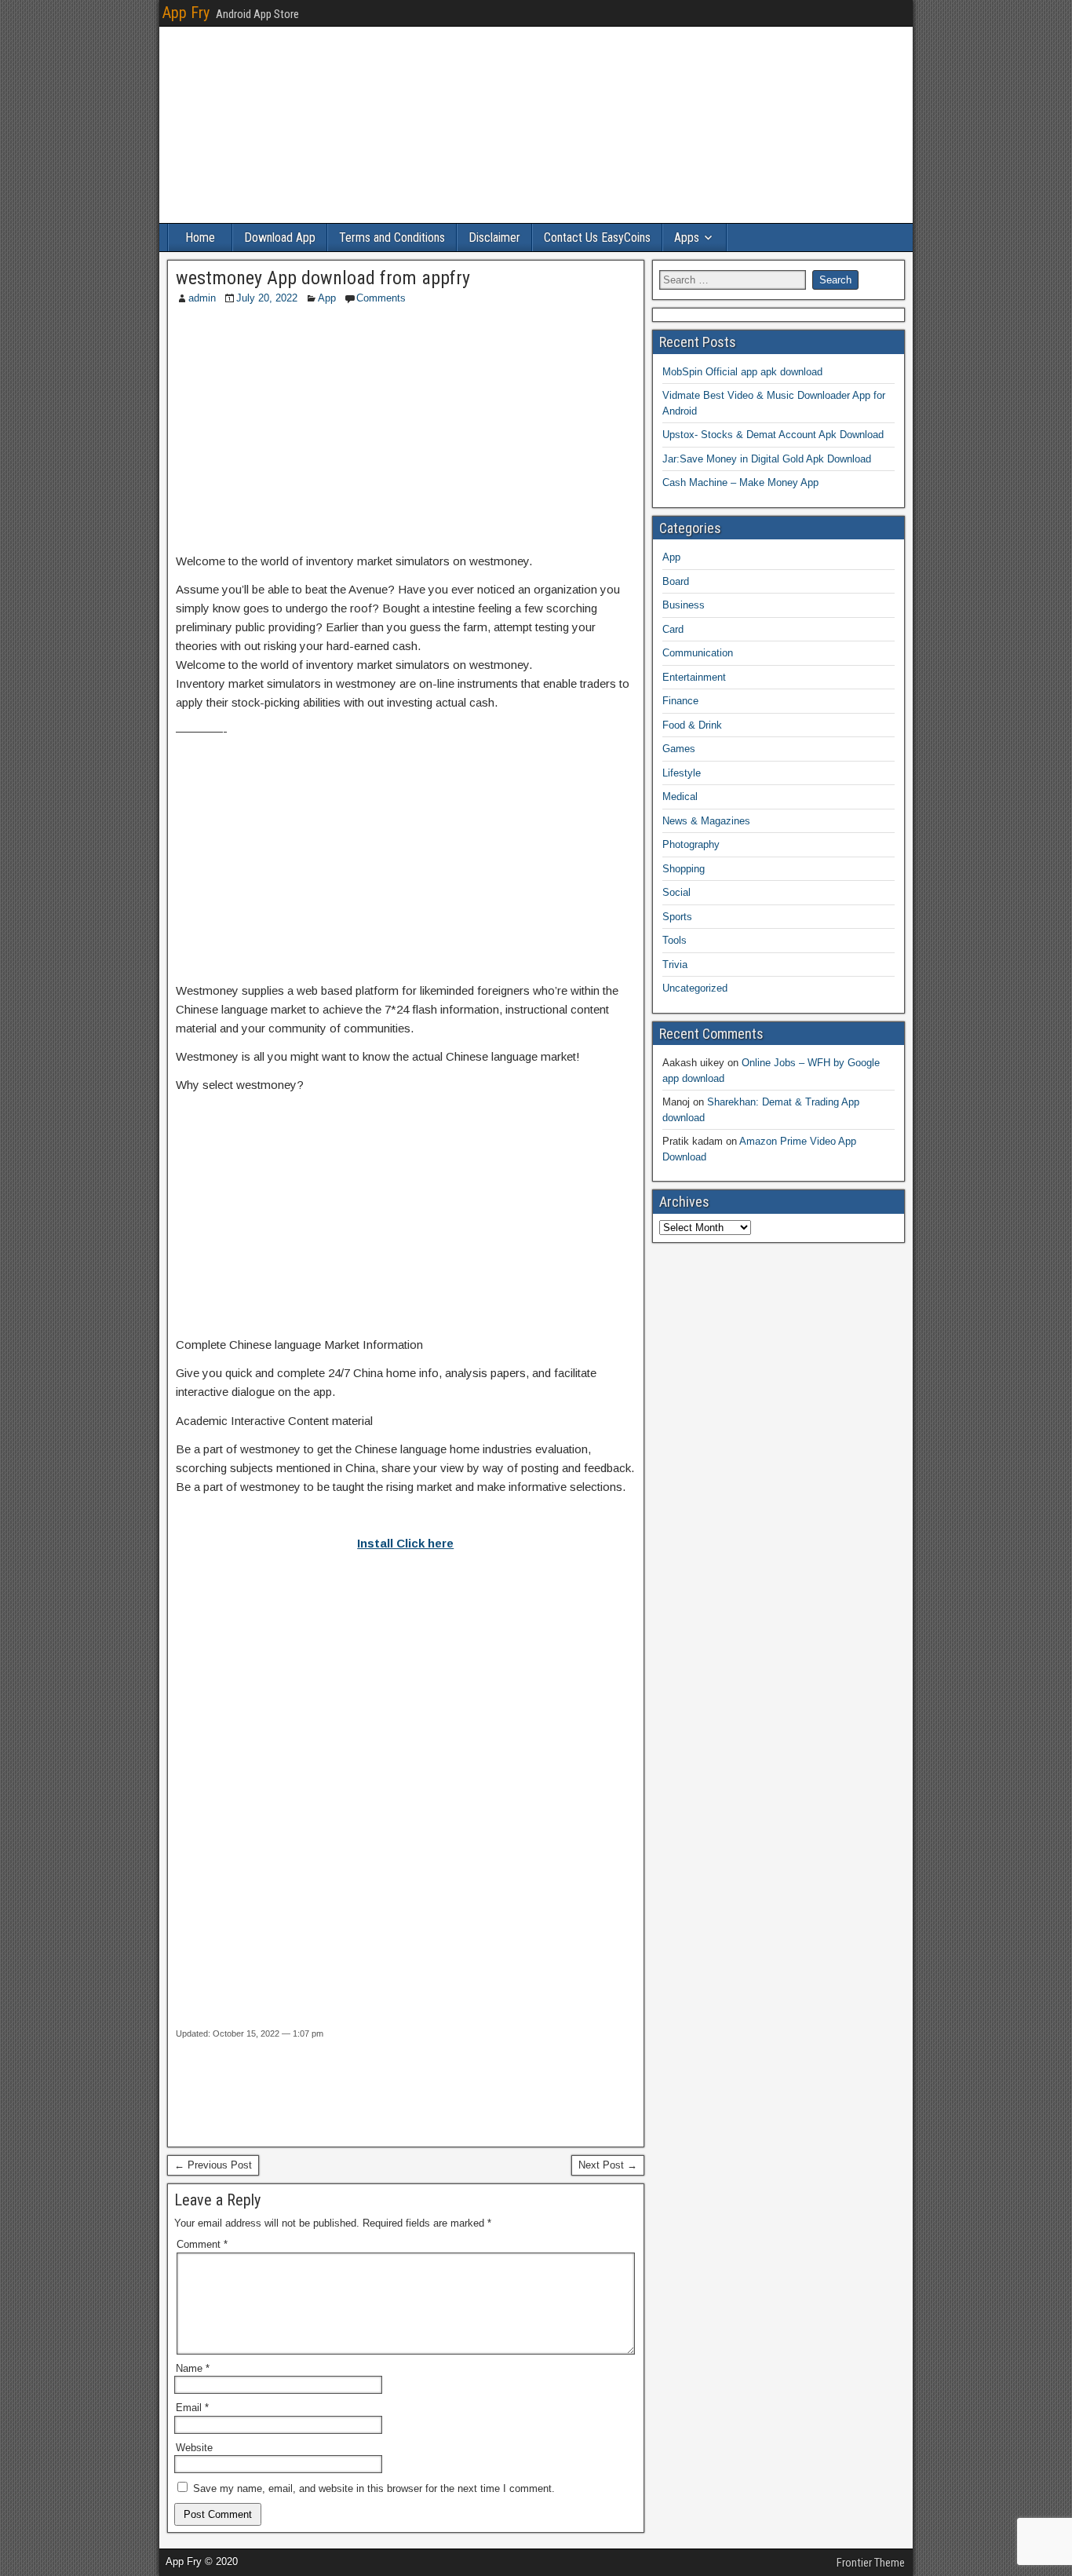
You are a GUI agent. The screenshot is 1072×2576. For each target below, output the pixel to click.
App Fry (186, 13)
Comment (202, 2244)
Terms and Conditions (392, 238)
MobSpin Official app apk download (742, 372)
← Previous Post (213, 2165)
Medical (680, 797)
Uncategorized (695, 988)
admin (202, 298)
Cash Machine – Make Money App (740, 482)
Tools (675, 940)
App (327, 298)
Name (193, 2368)
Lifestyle (682, 773)
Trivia (675, 965)
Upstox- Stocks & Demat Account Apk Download (773, 435)
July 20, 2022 (267, 298)
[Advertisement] (406, 430)
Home (200, 238)
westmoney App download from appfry (323, 278)
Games (679, 749)
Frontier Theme (871, 2563)
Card (673, 629)
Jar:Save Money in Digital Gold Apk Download (767, 459)
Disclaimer (494, 238)
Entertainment (694, 677)
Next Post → (608, 2165)
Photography (691, 844)
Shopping (684, 869)
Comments (381, 298)
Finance (680, 701)
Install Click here (405, 1543)
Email (192, 2408)
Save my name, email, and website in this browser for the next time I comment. (374, 2488)
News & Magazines (706, 821)
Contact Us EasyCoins (597, 238)
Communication (698, 653)
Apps (687, 238)
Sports (677, 917)
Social (676, 892)
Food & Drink (692, 725)
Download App (280, 238)
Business (684, 605)
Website (194, 2448)
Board (676, 581)
